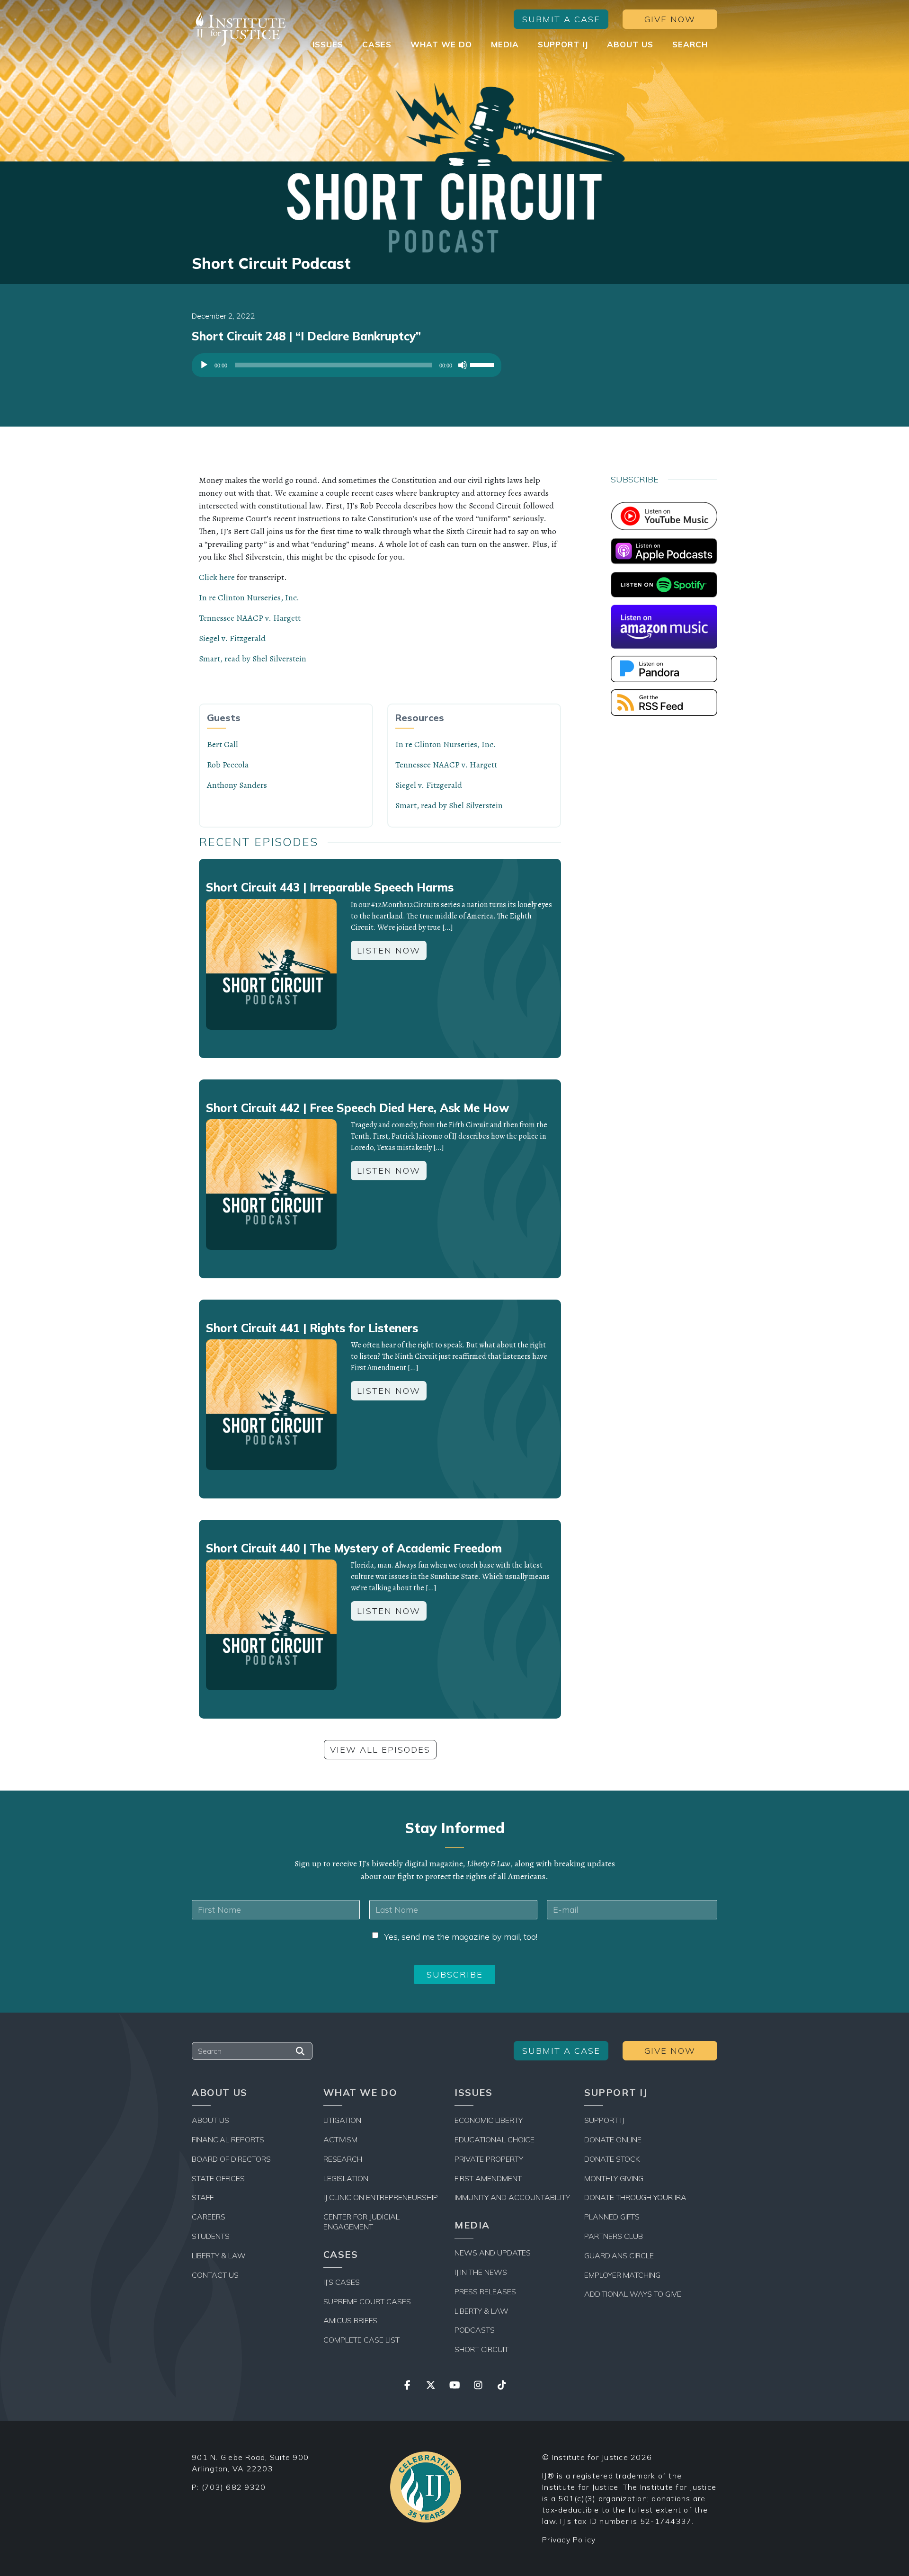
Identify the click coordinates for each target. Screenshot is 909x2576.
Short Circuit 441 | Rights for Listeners (312, 1328)
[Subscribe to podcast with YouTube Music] (664, 515)
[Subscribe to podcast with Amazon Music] (664, 626)
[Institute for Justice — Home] (239, 29)
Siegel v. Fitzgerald (232, 638)
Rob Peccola (228, 765)
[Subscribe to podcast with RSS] (664, 702)
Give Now (670, 19)
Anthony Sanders (237, 785)
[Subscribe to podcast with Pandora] (664, 668)
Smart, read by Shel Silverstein (253, 659)
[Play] (204, 365)
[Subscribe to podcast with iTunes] (664, 550)
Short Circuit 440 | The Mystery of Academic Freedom (354, 1548)
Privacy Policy (569, 2540)
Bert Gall (223, 744)
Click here (217, 577)
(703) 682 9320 (234, 2487)
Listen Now (389, 950)
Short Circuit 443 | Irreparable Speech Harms (330, 887)
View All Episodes (380, 1750)
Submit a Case (561, 19)
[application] (347, 367)
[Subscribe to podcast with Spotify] (664, 584)
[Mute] (463, 365)
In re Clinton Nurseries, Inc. (249, 597)
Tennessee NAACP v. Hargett (250, 618)
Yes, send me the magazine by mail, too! (461, 1937)
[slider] (483, 364)
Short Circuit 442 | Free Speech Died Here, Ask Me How (357, 1108)
